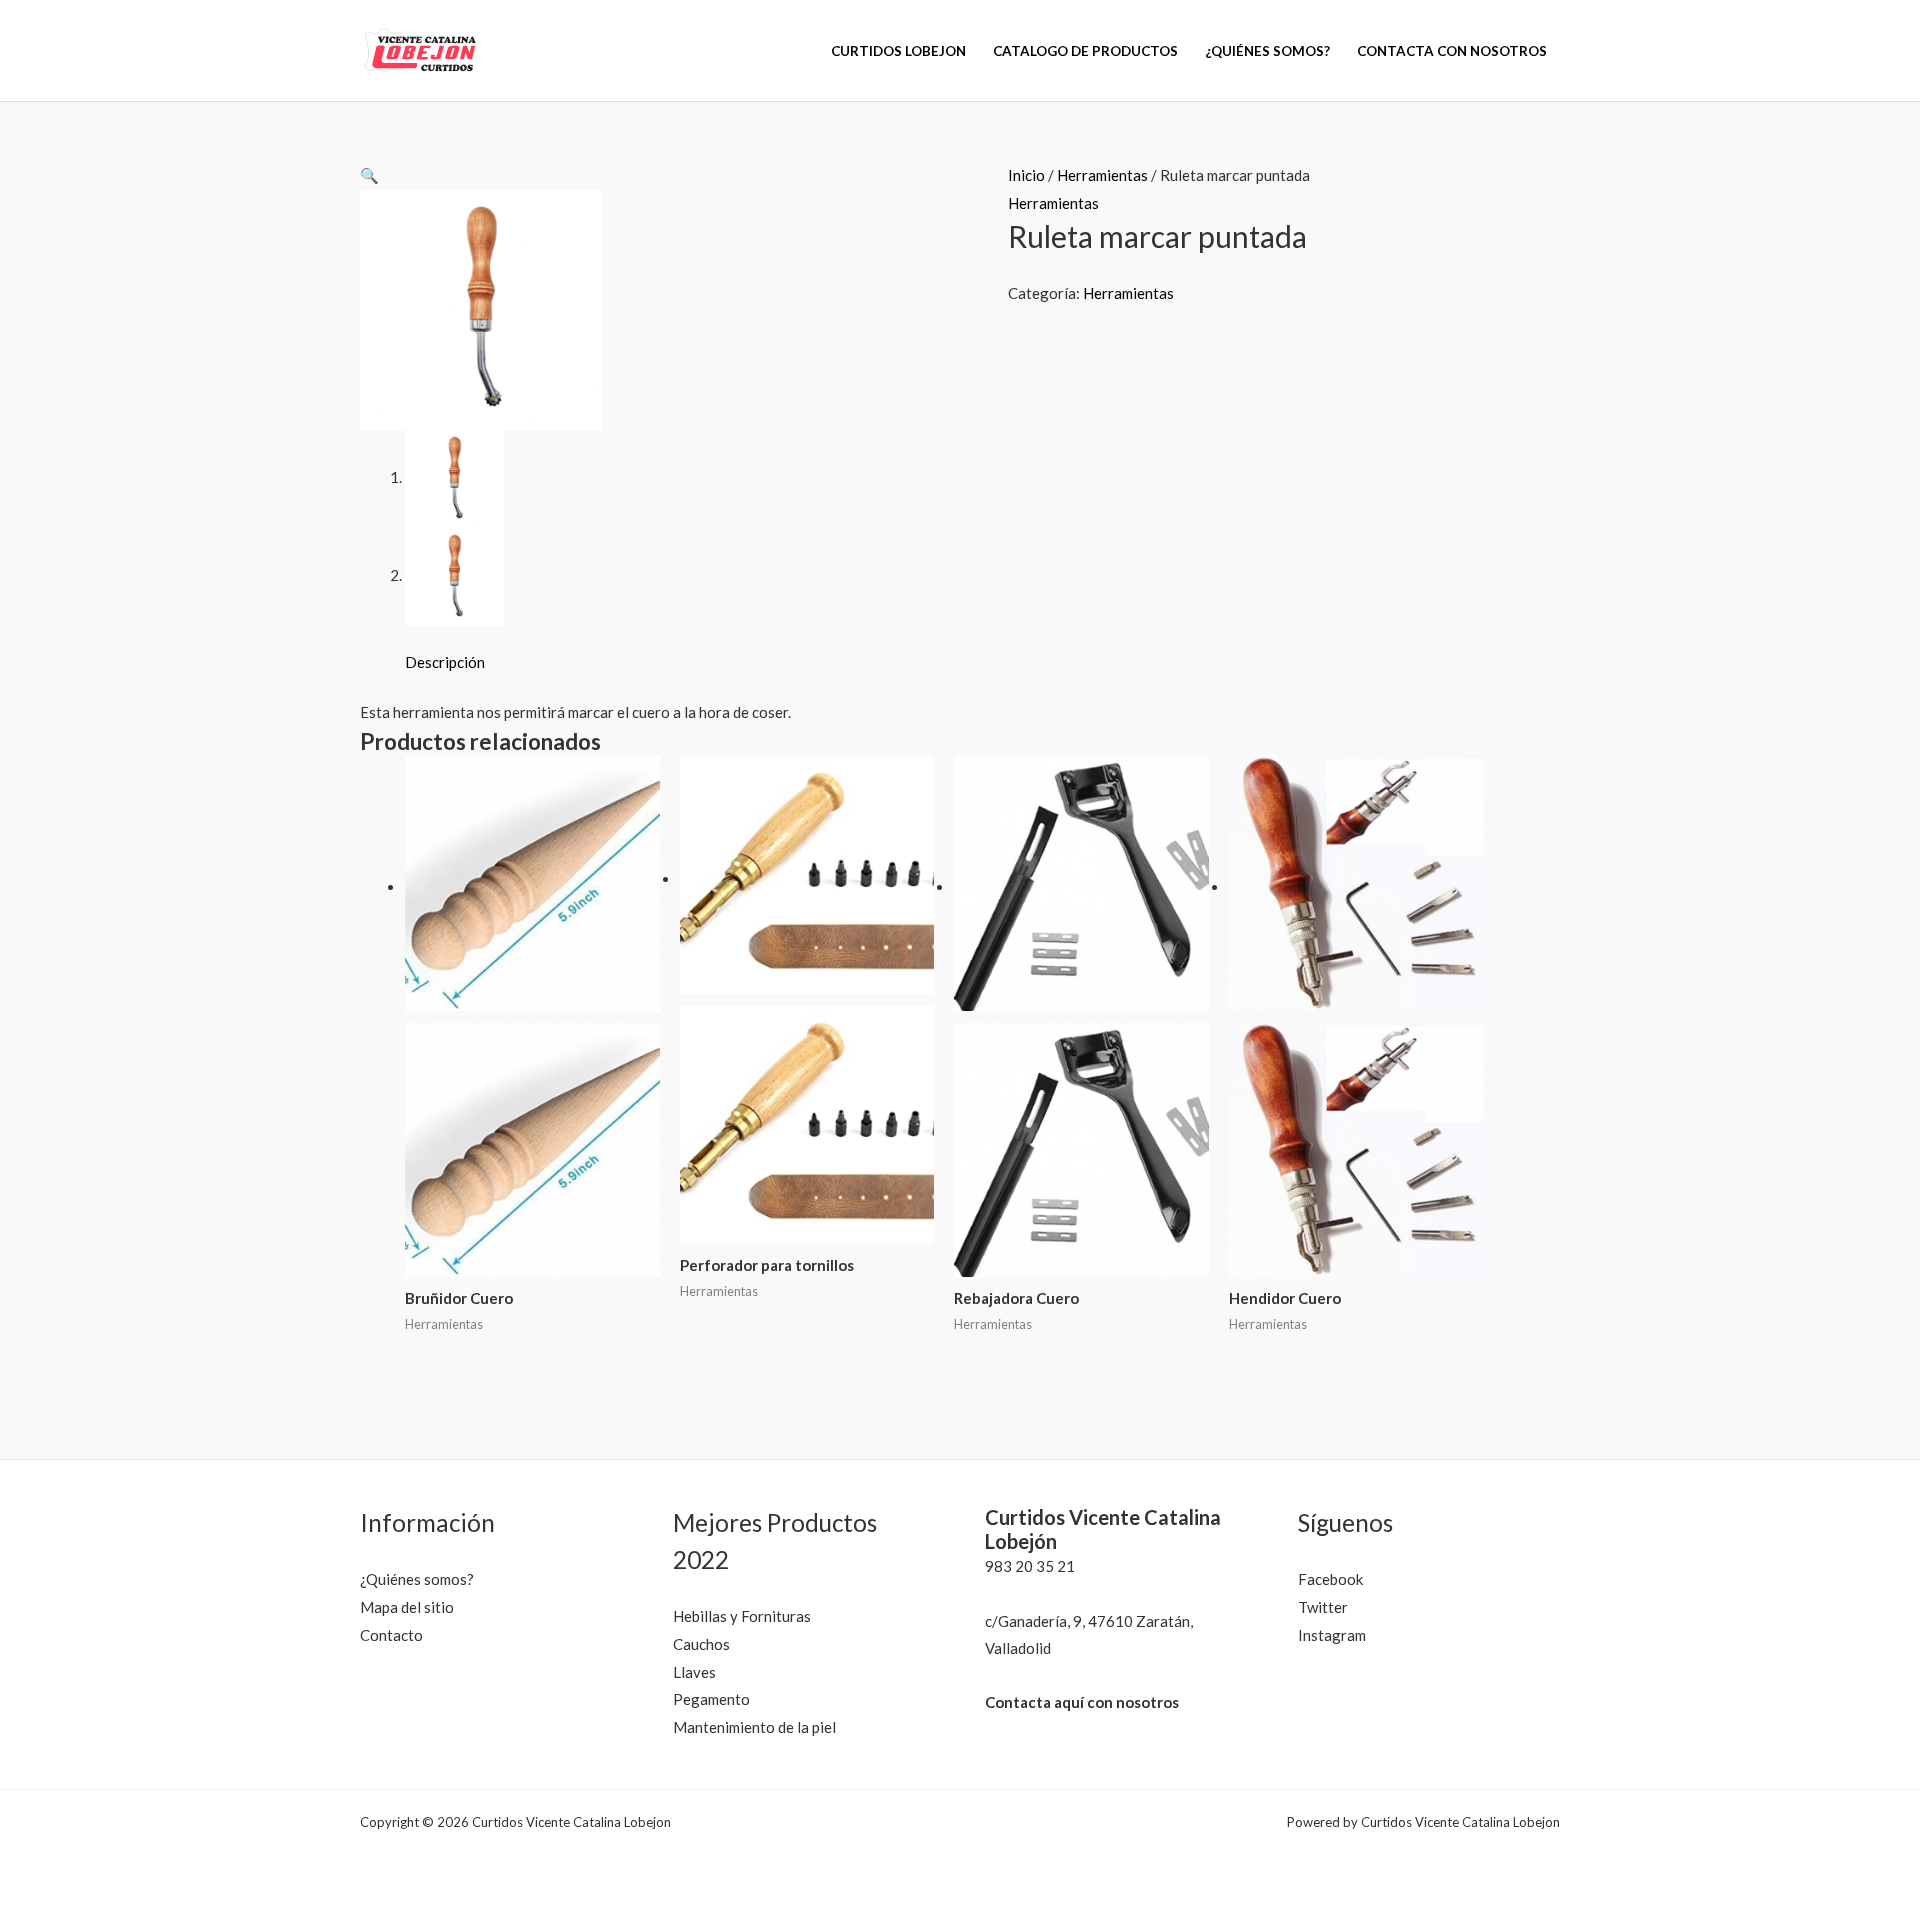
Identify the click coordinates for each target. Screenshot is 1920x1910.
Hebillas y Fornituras (742, 1616)
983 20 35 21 (1030, 1566)
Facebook (1330, 1579)
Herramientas (1102, 175)
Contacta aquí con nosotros (1082, 1702)
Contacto (391, 1635)
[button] (369, 175)
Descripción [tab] (445, 662)
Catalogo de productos (1085, 51)
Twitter (1323, 1607)
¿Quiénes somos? (1267, 51)
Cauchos (701, 1644)
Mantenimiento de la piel (754, 1727)
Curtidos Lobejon (898, 51)
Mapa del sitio (407, 1607)
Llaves (694, 1672)
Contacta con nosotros (1452, 51)
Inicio (1026, 175)
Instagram (1332, 1635)
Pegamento (711, 1699)
